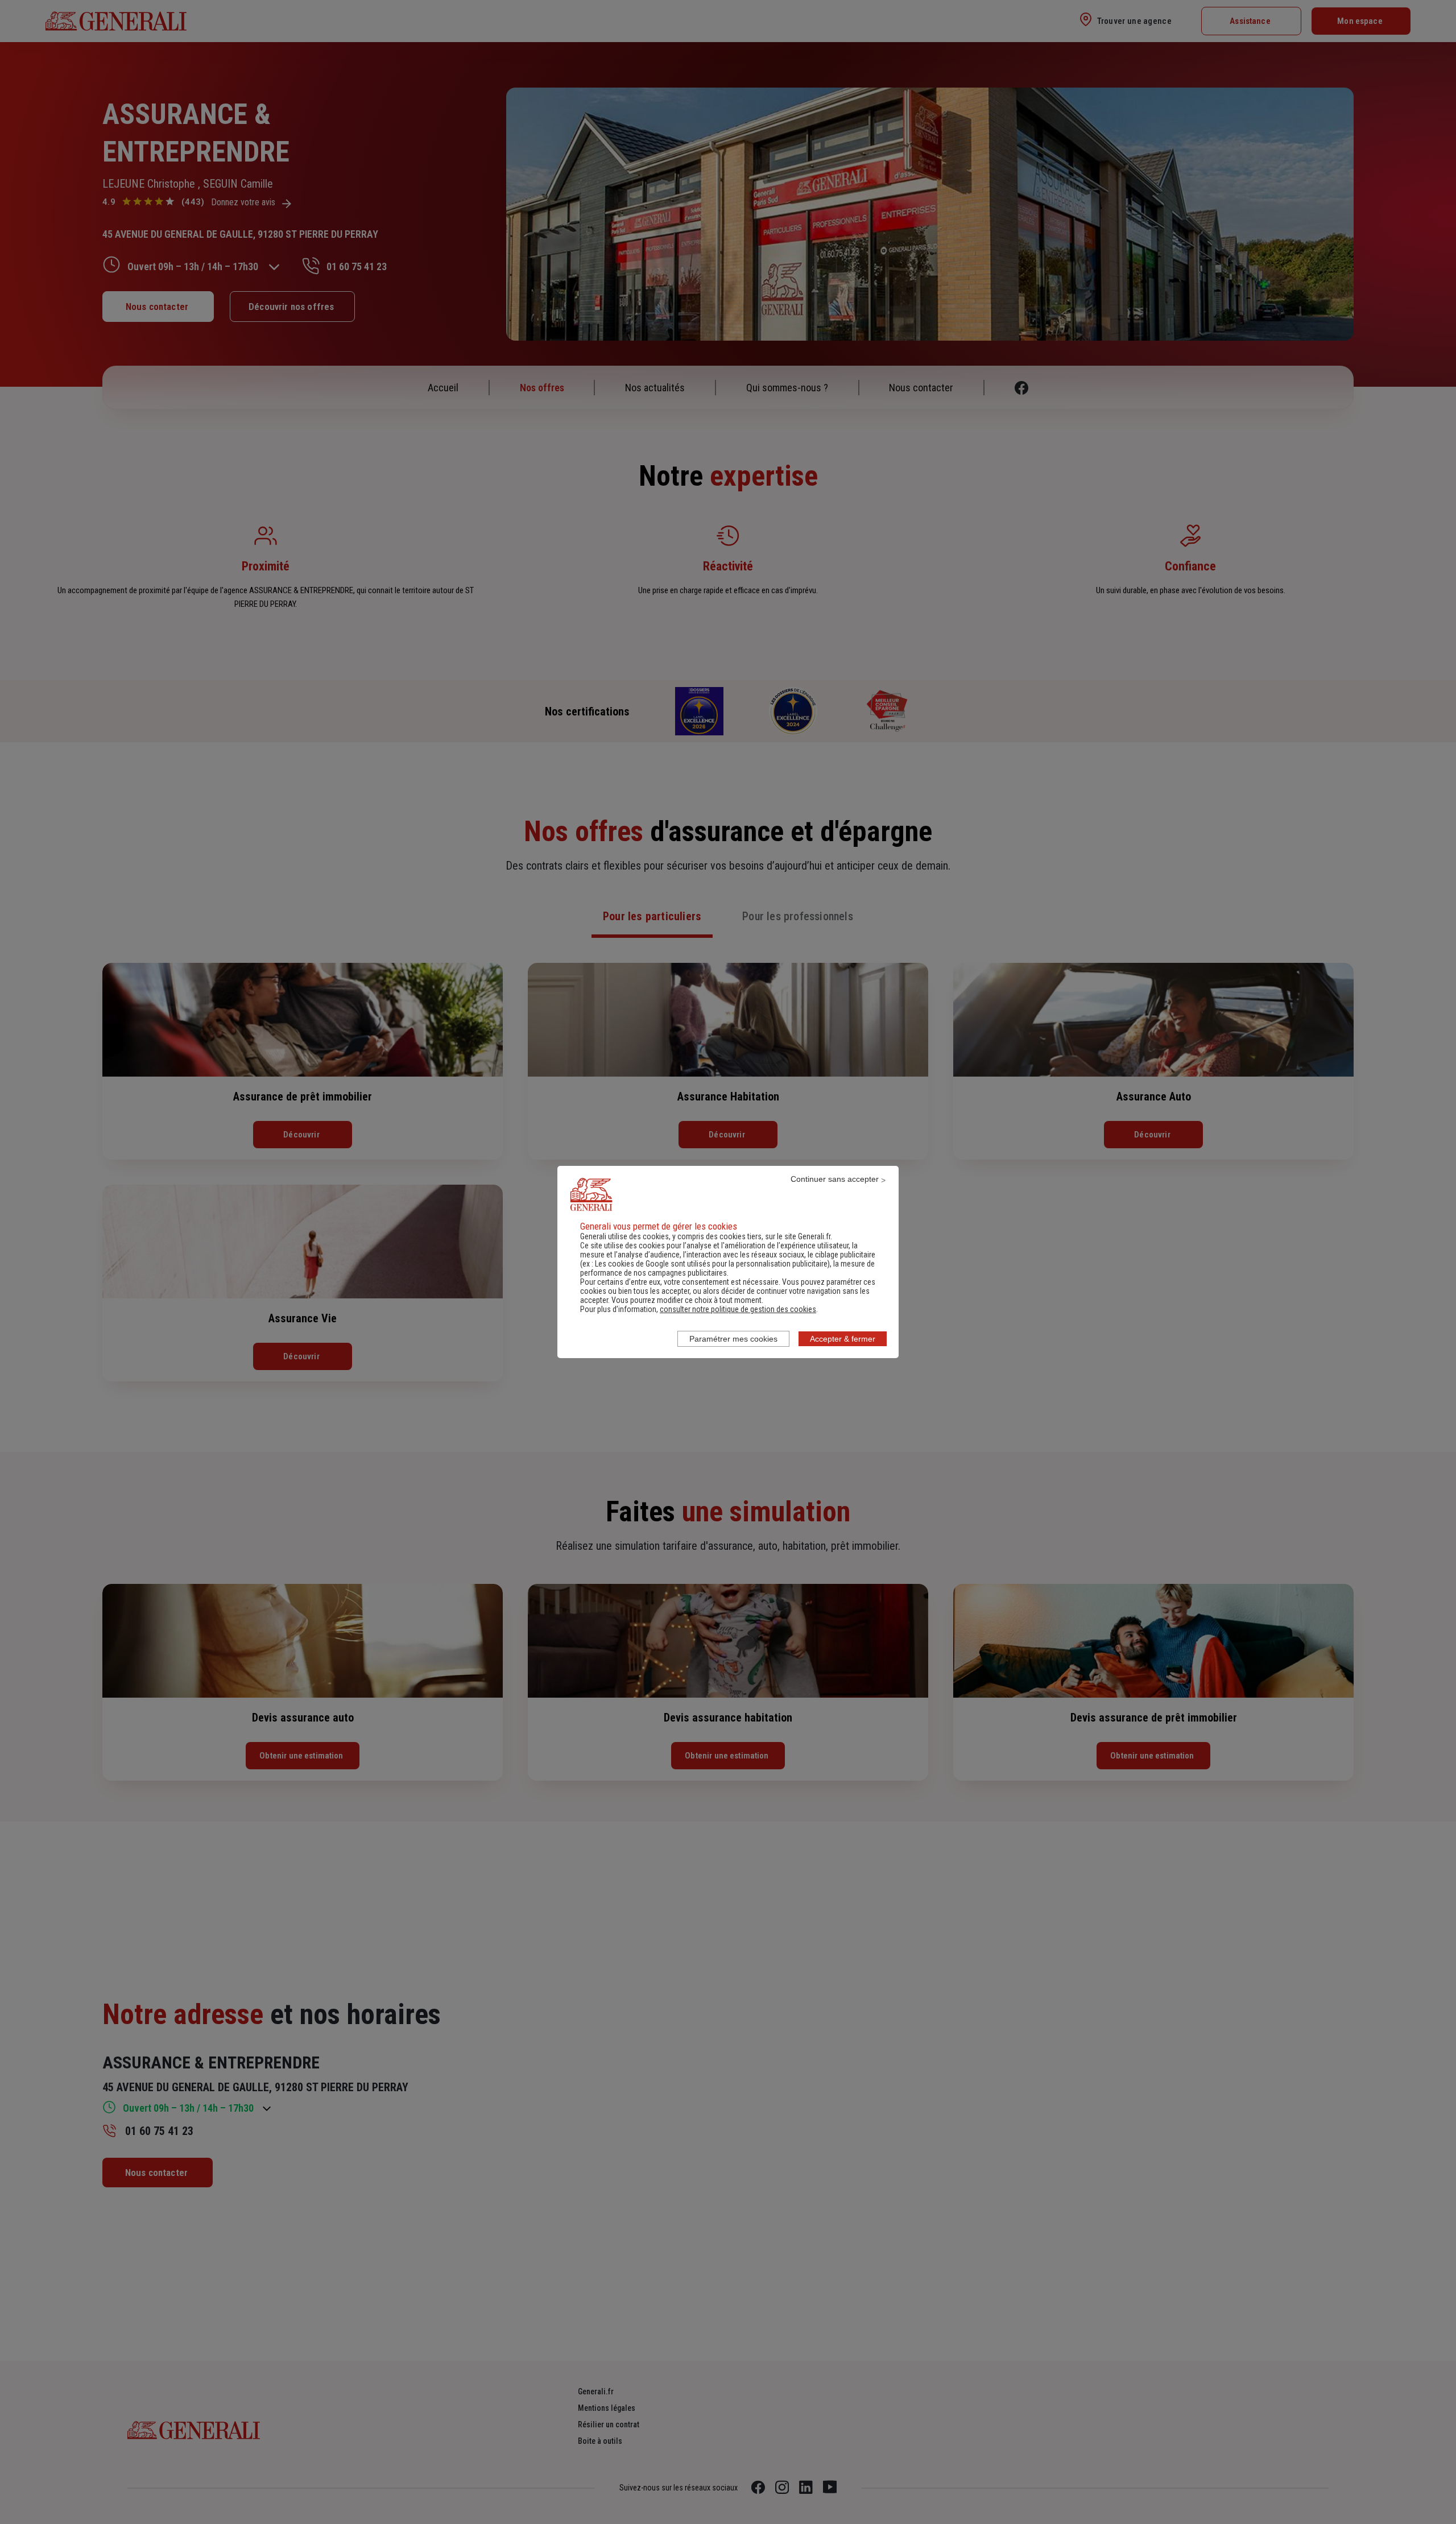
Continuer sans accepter (835, 1179)
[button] (738, 1309)
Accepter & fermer (843, 1339)
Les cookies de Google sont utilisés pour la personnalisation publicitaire (711, 1264)
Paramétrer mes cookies (733, 1339)
